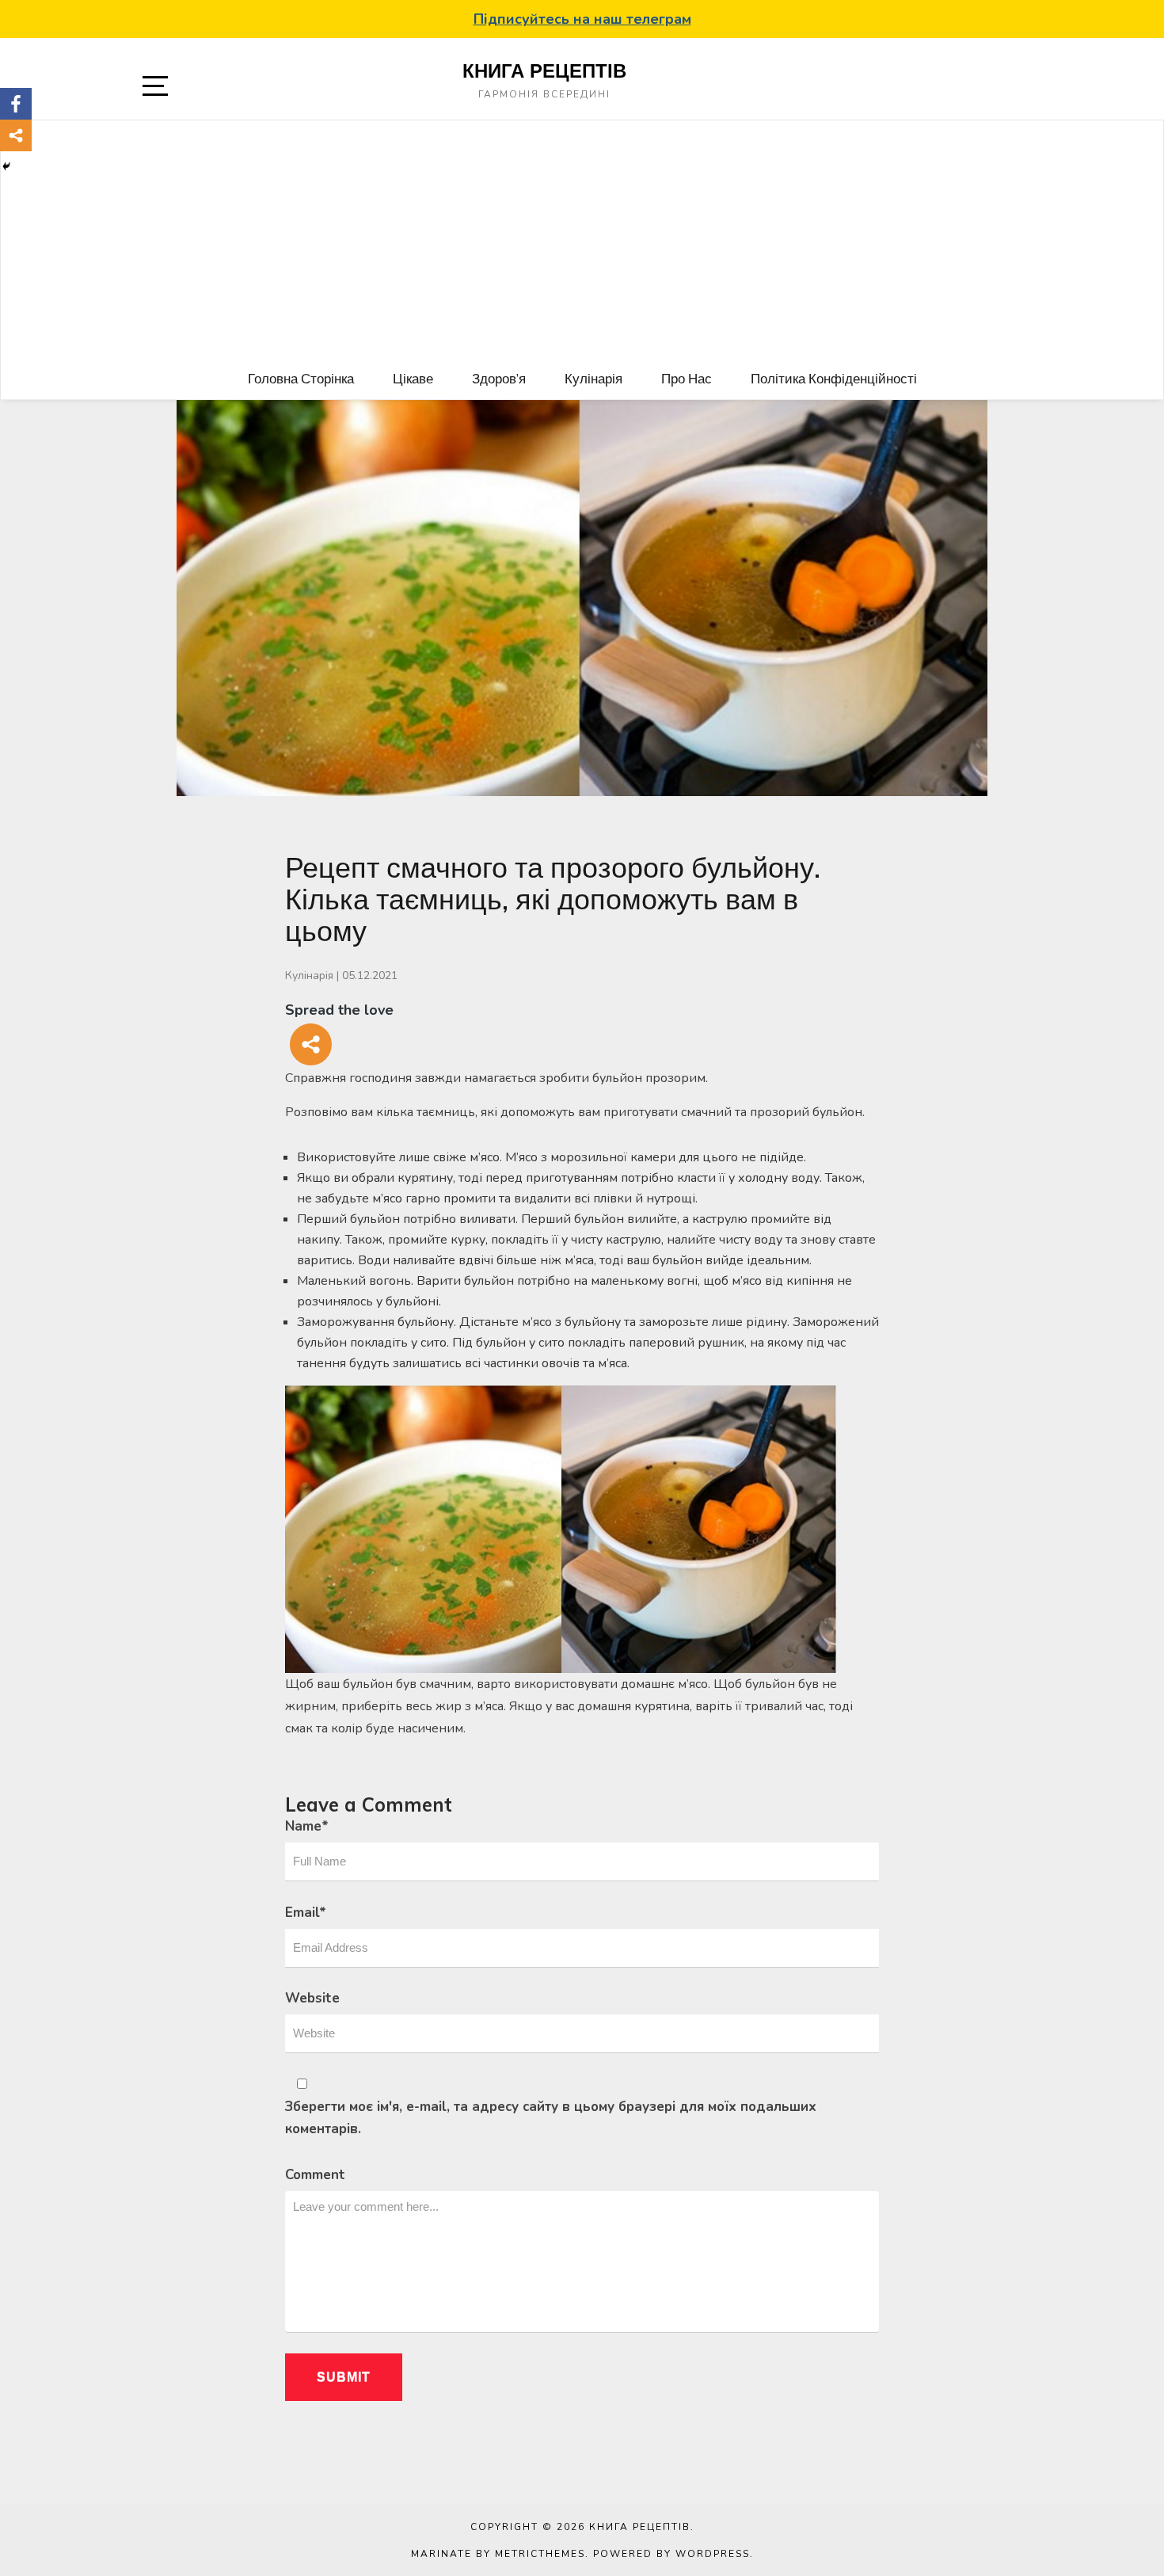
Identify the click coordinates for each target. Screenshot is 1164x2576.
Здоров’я (499, 378)
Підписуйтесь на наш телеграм (582, 19)
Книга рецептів (544, 70)
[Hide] (6, 166)
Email (306, 1913)
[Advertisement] (582, 239)
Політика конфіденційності (834, 378)
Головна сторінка (301, 378)
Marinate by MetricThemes (498, 2554)
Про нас (687, 378)
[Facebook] (16, 104)
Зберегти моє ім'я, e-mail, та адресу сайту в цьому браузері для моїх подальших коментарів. (551, 2118)
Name (307, 1826)
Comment (315, 2175)
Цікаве (413, 378)
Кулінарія (593, 378)
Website (312, 1998)
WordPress (713, 2554)
